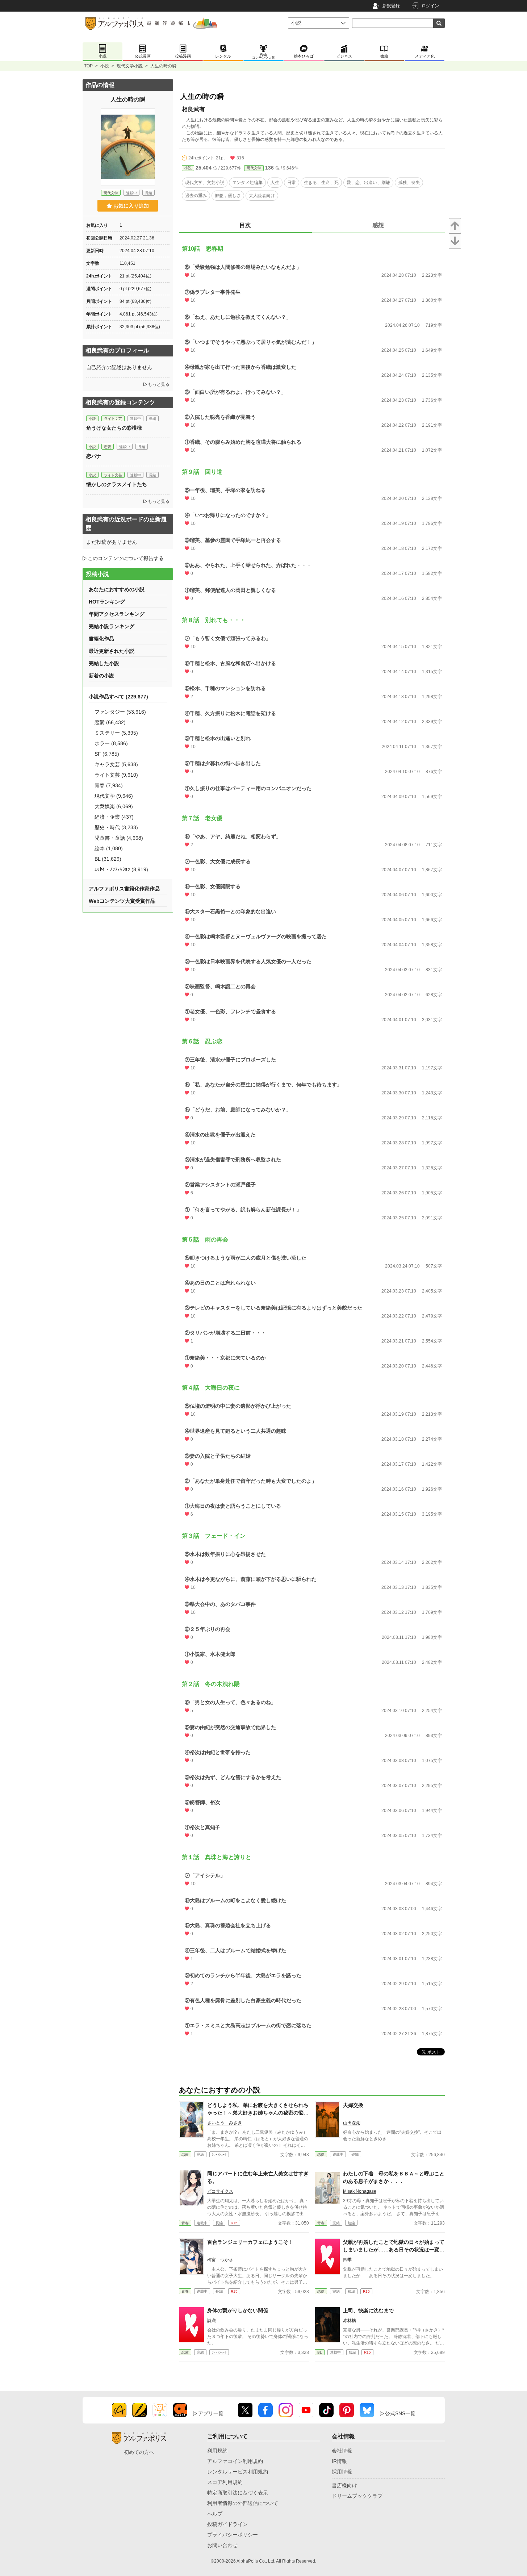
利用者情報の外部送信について (243, 2503)
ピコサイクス (220, 2191)
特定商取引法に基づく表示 (238, 2493)
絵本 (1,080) (109, 848)
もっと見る (159, 384)
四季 (347, 2260)
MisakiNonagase (360, 2191)
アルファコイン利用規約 (235, 2461)
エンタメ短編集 (247, 183)
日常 (292, 183)
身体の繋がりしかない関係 (238, 2310)
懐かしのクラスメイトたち (117, 484)
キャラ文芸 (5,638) (116, 764)
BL (320, 2352)
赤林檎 (350, 2321)
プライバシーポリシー (233, 2535)
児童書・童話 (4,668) (119, 838)
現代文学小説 (130, 66)
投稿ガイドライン (227, 2524)
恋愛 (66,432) (110, 722)
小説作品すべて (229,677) (118, 697)
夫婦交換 (353, 2105)
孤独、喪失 (409, 183)
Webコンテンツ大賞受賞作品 (122, 901)
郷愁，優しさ (228, 196)
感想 (378, 225)
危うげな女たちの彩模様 (114, 428)
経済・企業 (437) (114, 817)
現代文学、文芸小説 (205, 183)
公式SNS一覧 (400, 2413)
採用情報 (342, 2472)
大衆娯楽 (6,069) (114, 806)
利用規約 (217, 2451)
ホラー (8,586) (111, 743)
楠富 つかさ (220, 2260)
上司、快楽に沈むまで (368, 2310)
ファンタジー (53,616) (120, 712)
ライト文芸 (113, 419)
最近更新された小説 (112, 651)
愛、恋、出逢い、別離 (368, 183)
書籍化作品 (101, 639)
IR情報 (339, 2461)
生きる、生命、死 (321, 183)
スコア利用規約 (225, 2482)
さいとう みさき (225, 2123)
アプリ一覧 (211, 2413)
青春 (185, 2223)
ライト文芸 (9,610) (116, 775)
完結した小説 (104, 663)
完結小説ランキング (112, 626)
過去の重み (196, 196)
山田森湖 (352, 2123)
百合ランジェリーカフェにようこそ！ (250, 2242)
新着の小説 (101, 676)
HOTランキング (107, 602)
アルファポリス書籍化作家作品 (124, 889)
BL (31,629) (108, 859)
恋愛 (185, 2155)
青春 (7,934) (109, 785)
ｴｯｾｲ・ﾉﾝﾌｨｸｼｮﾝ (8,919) (121, 869)
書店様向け (344, 2485)
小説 (105, 66)
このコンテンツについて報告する (126, 558)
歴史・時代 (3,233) (116, 827)
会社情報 (342, 2451)
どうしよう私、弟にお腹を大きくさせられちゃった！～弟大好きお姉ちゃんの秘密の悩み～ (258, 2113)
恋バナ (94, 456)
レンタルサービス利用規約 (238, 2472)
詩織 (212, 2321)
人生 (275, 183)
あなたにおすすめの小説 (117, 589)
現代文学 (254, 168)
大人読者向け (262, 196)
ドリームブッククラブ (357, 2496)
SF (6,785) (107, 754)
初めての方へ (139, 2452)
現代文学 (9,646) (114, 796)
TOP (88, 66)
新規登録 (391, 6)
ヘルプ (215, 2514)
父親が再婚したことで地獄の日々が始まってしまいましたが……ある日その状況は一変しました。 (394, 2250)
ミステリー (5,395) (116, 733)
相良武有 (193, 109)
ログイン (430, 6)
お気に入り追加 (131, 206)
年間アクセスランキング (117, 614)
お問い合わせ (222, 2545)
